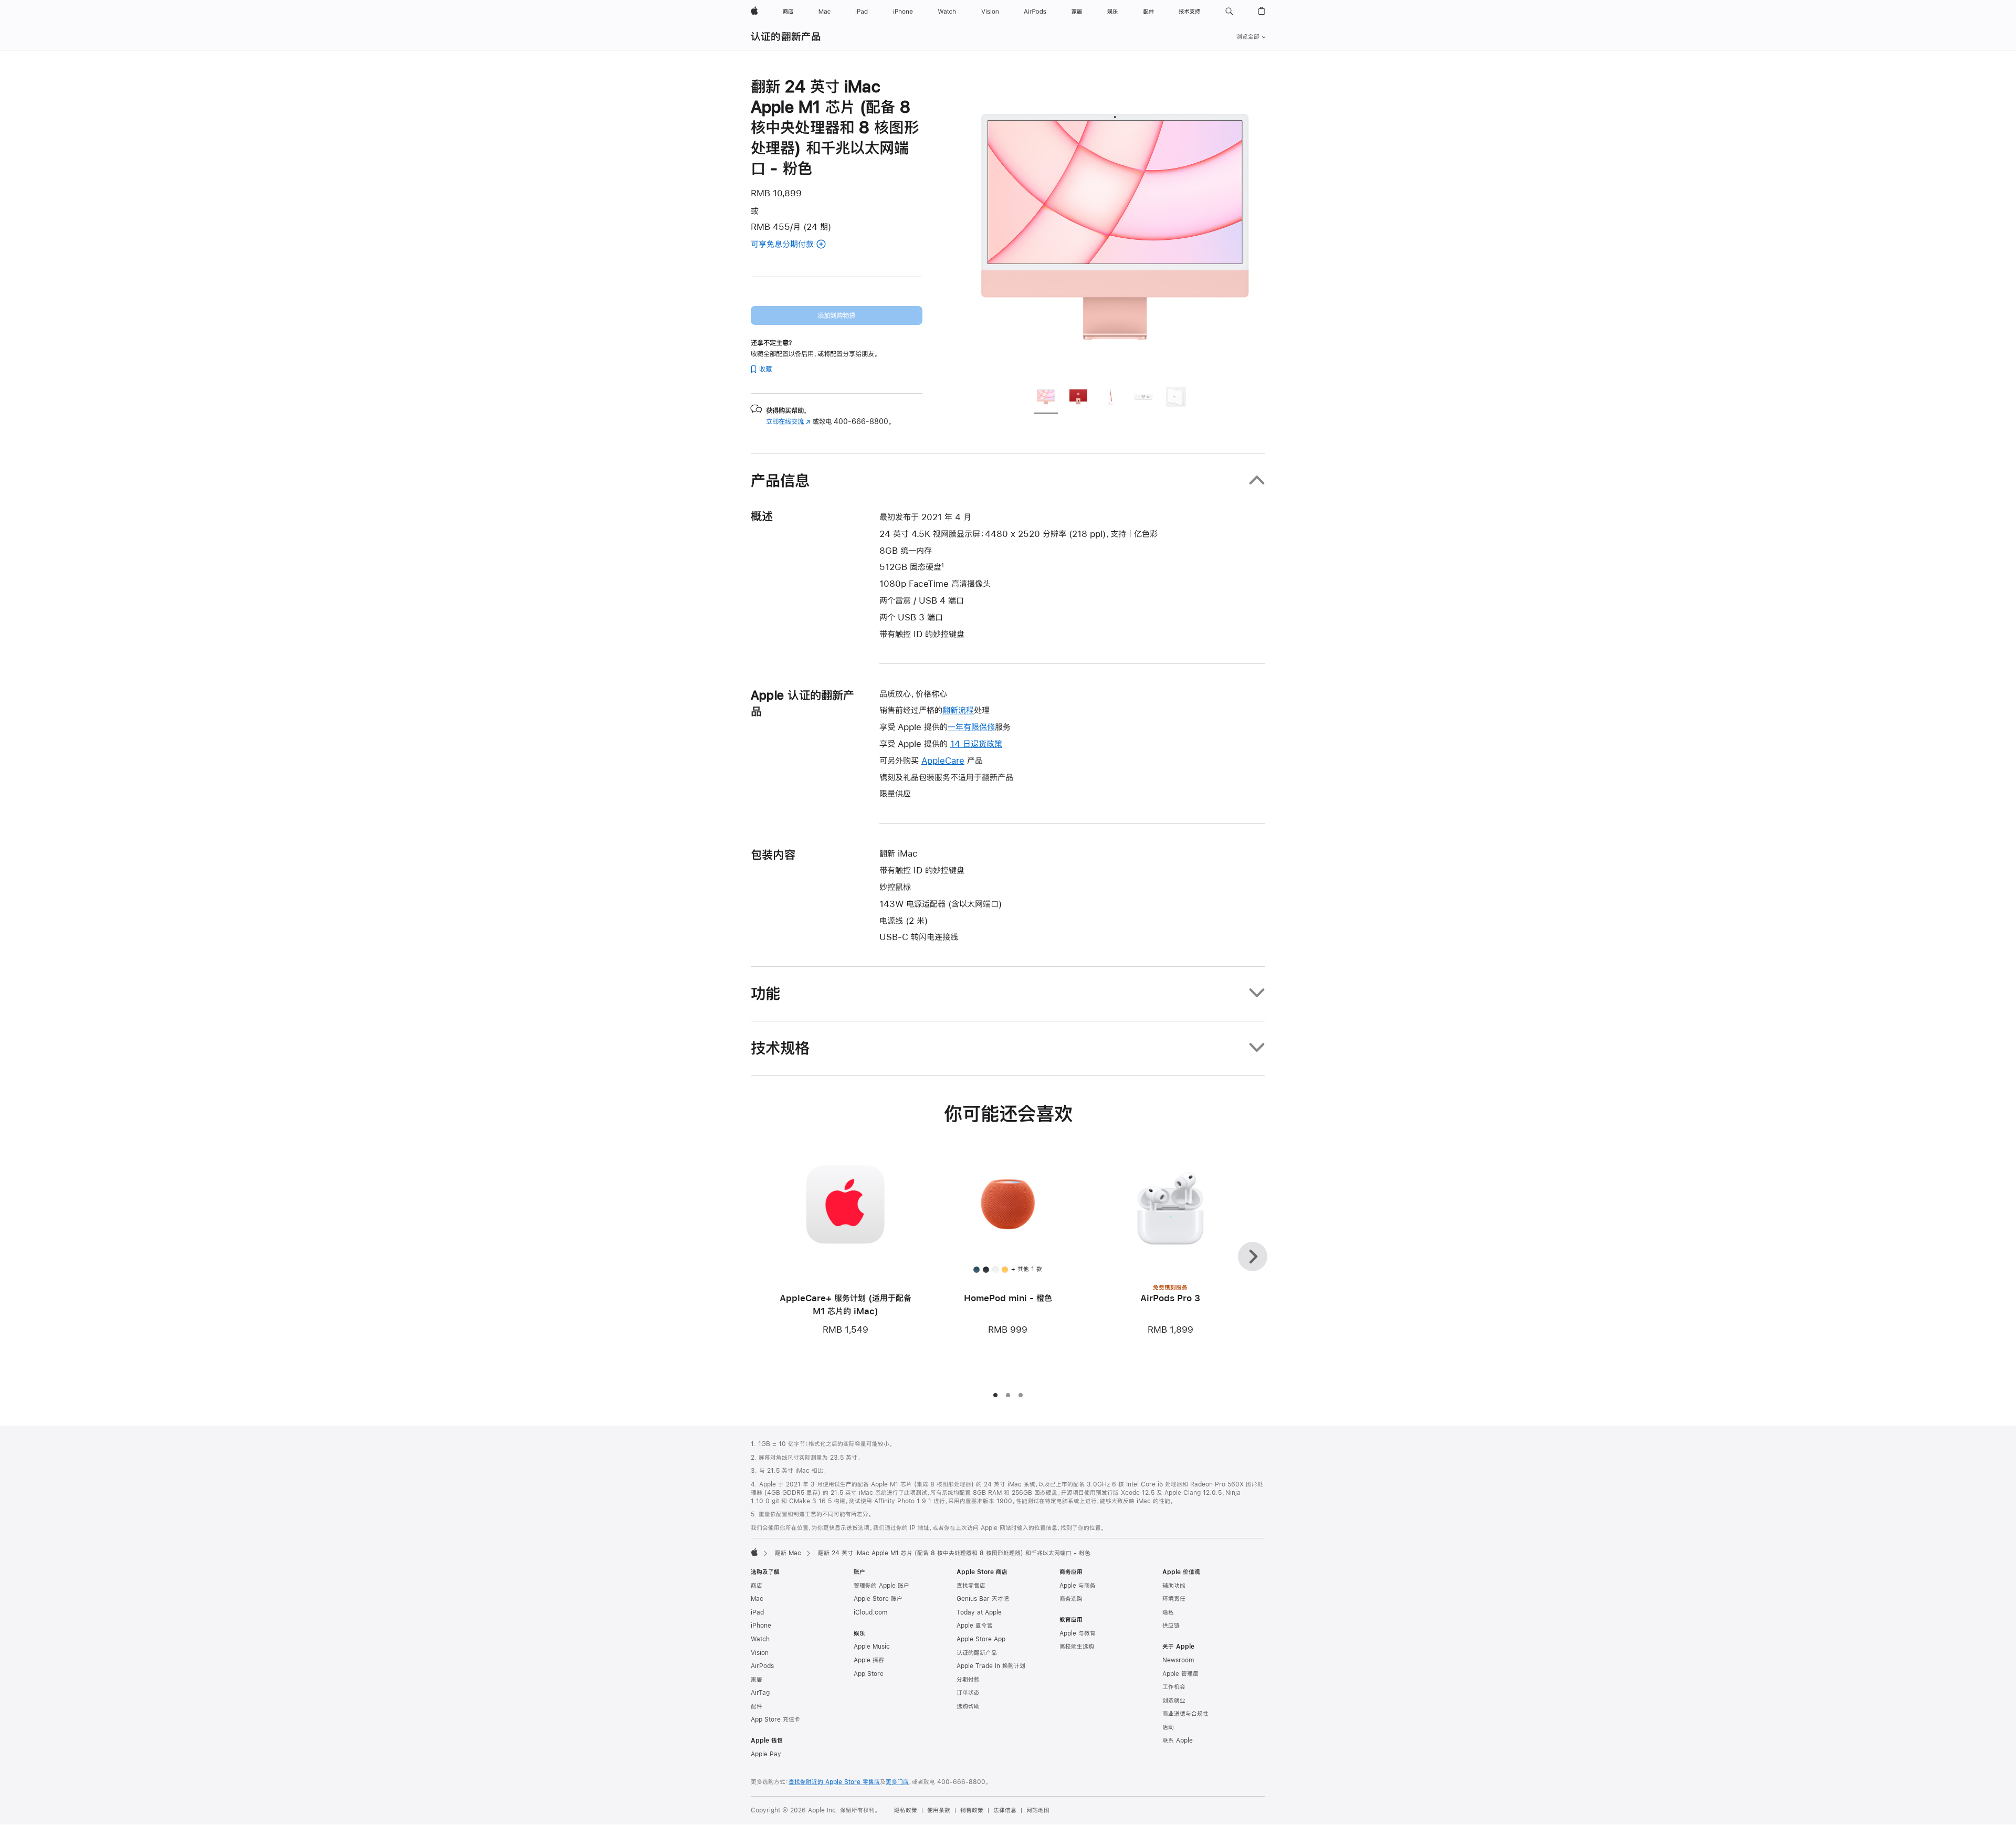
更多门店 (897, 1782)
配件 (757, 1706)
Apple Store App (981, 1639)
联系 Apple (1178, 1740)
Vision (760, 1653)
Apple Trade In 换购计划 (991, 1666)
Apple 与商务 (1078, 1586)
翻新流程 (958, 710)
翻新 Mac (788, 1553)
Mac (757, 1599)
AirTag (760, 1693)
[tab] (1046, 398)
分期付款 (968, 1680)
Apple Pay (766, 1754)
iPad (757, 1612)
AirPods (762, 1666)
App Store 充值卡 (775, 1719)
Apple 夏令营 (975, 1626)
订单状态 (968, 1693)
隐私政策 (906, 1810)
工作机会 (1174, 1687)
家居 (757, 1680)
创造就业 (1174, 1701)
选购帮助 (968, 1706)
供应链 (1171, 1626)
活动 (1168, 1727)
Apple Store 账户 (878, 1599)
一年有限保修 (971, 727)
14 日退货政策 (976, 743)
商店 (757, 1586)
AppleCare (943, 760)
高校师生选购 (1077, 1647)
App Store (869, 1674)
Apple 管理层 (1180, 1674)
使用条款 (939, 1810)
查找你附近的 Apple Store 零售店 (834, 1782)
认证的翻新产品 (786, 36)
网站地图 (1038, 1810)
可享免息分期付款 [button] (795, 245)
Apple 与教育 (1078, 1633)
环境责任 (1174, 1599)
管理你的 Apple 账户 (881, 1586)
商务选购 (1071, 1599)
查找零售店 (971, 1586)
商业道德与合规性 (1185, 1714)
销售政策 (972, 1810)
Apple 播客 (869, 1660)
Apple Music (872, 1647)
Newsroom (1178, 1660)
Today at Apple (979, 1612)
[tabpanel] (1115, 227)
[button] (1229, 12)
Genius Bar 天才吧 (983, 1599)
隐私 (1168, 1612)
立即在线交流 (788, 421)
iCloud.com (870, 1612)
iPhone (761, 1626)
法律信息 (1005, 1810)
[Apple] (754, 1552)
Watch (760, 1639)
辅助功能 (1174, 1586)
